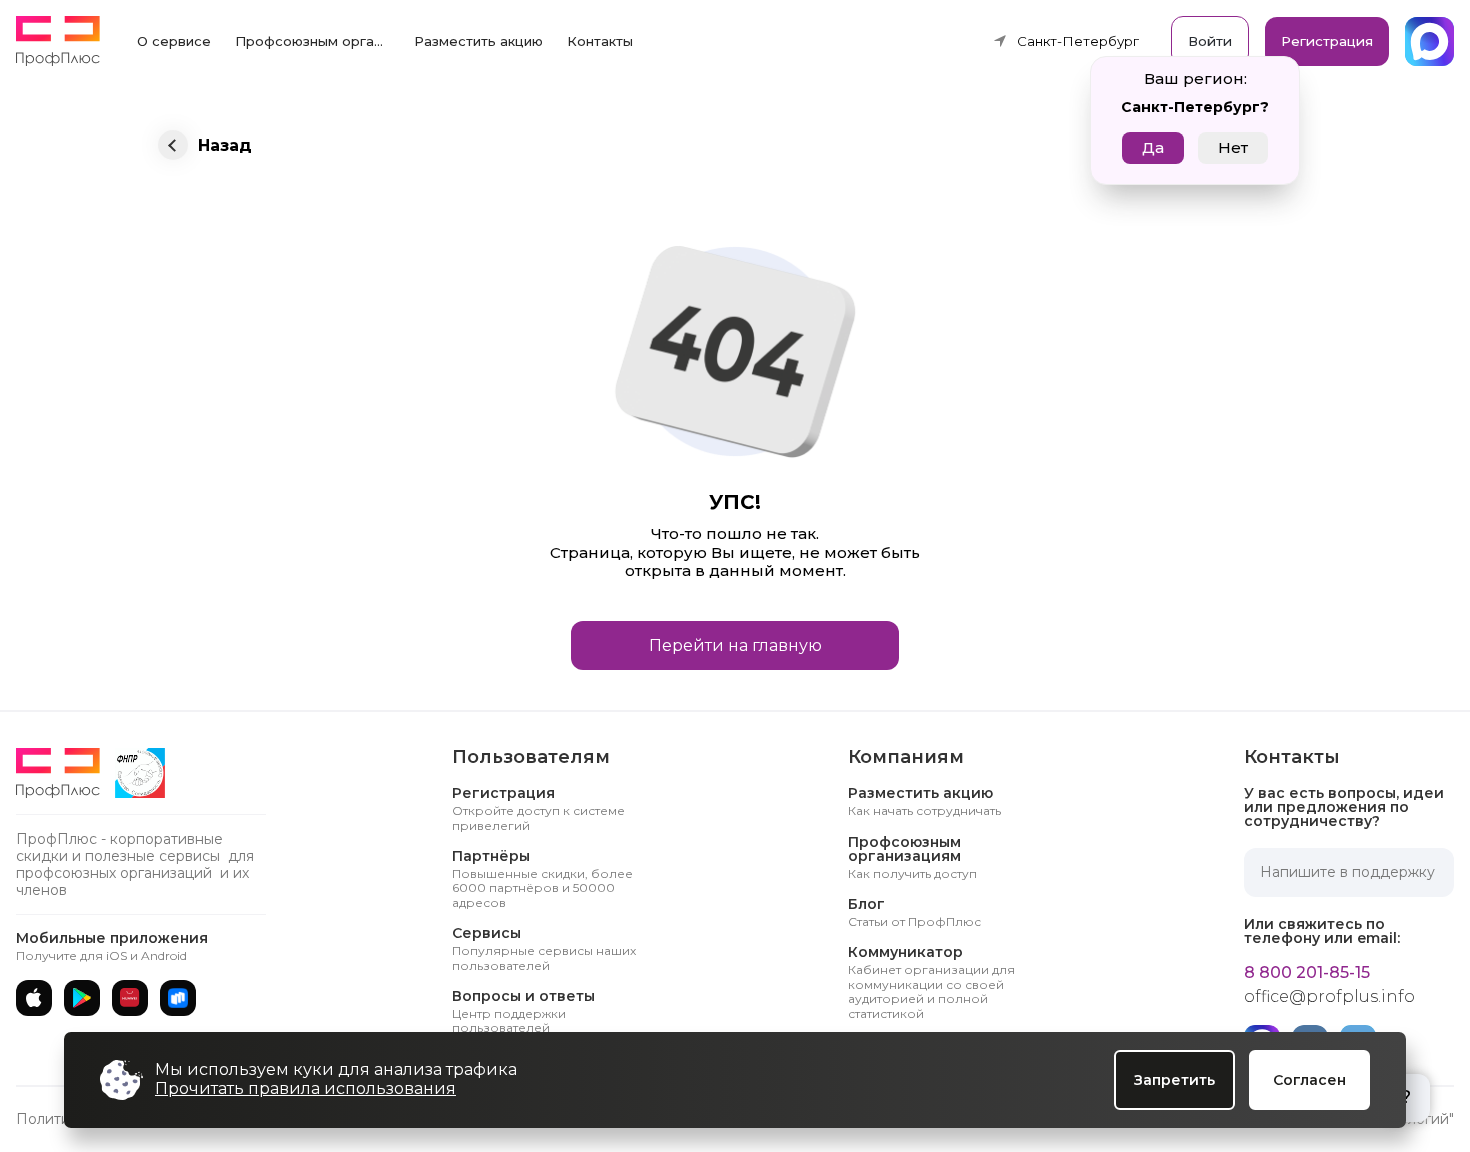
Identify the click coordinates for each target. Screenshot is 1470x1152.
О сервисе (174, 41)
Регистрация (1327, 41)
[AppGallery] (130, 998)
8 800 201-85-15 (1307, 973)
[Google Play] (82, 998)
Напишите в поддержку (1347, 872)
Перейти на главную (735, 645)
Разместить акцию (478, 41)
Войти (1210, 41)
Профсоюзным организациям (318, 41)
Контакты (600, 41)
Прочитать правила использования (305, 1088)
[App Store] (34, 998)
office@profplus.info (1329, 997)
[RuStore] (178, 998)
